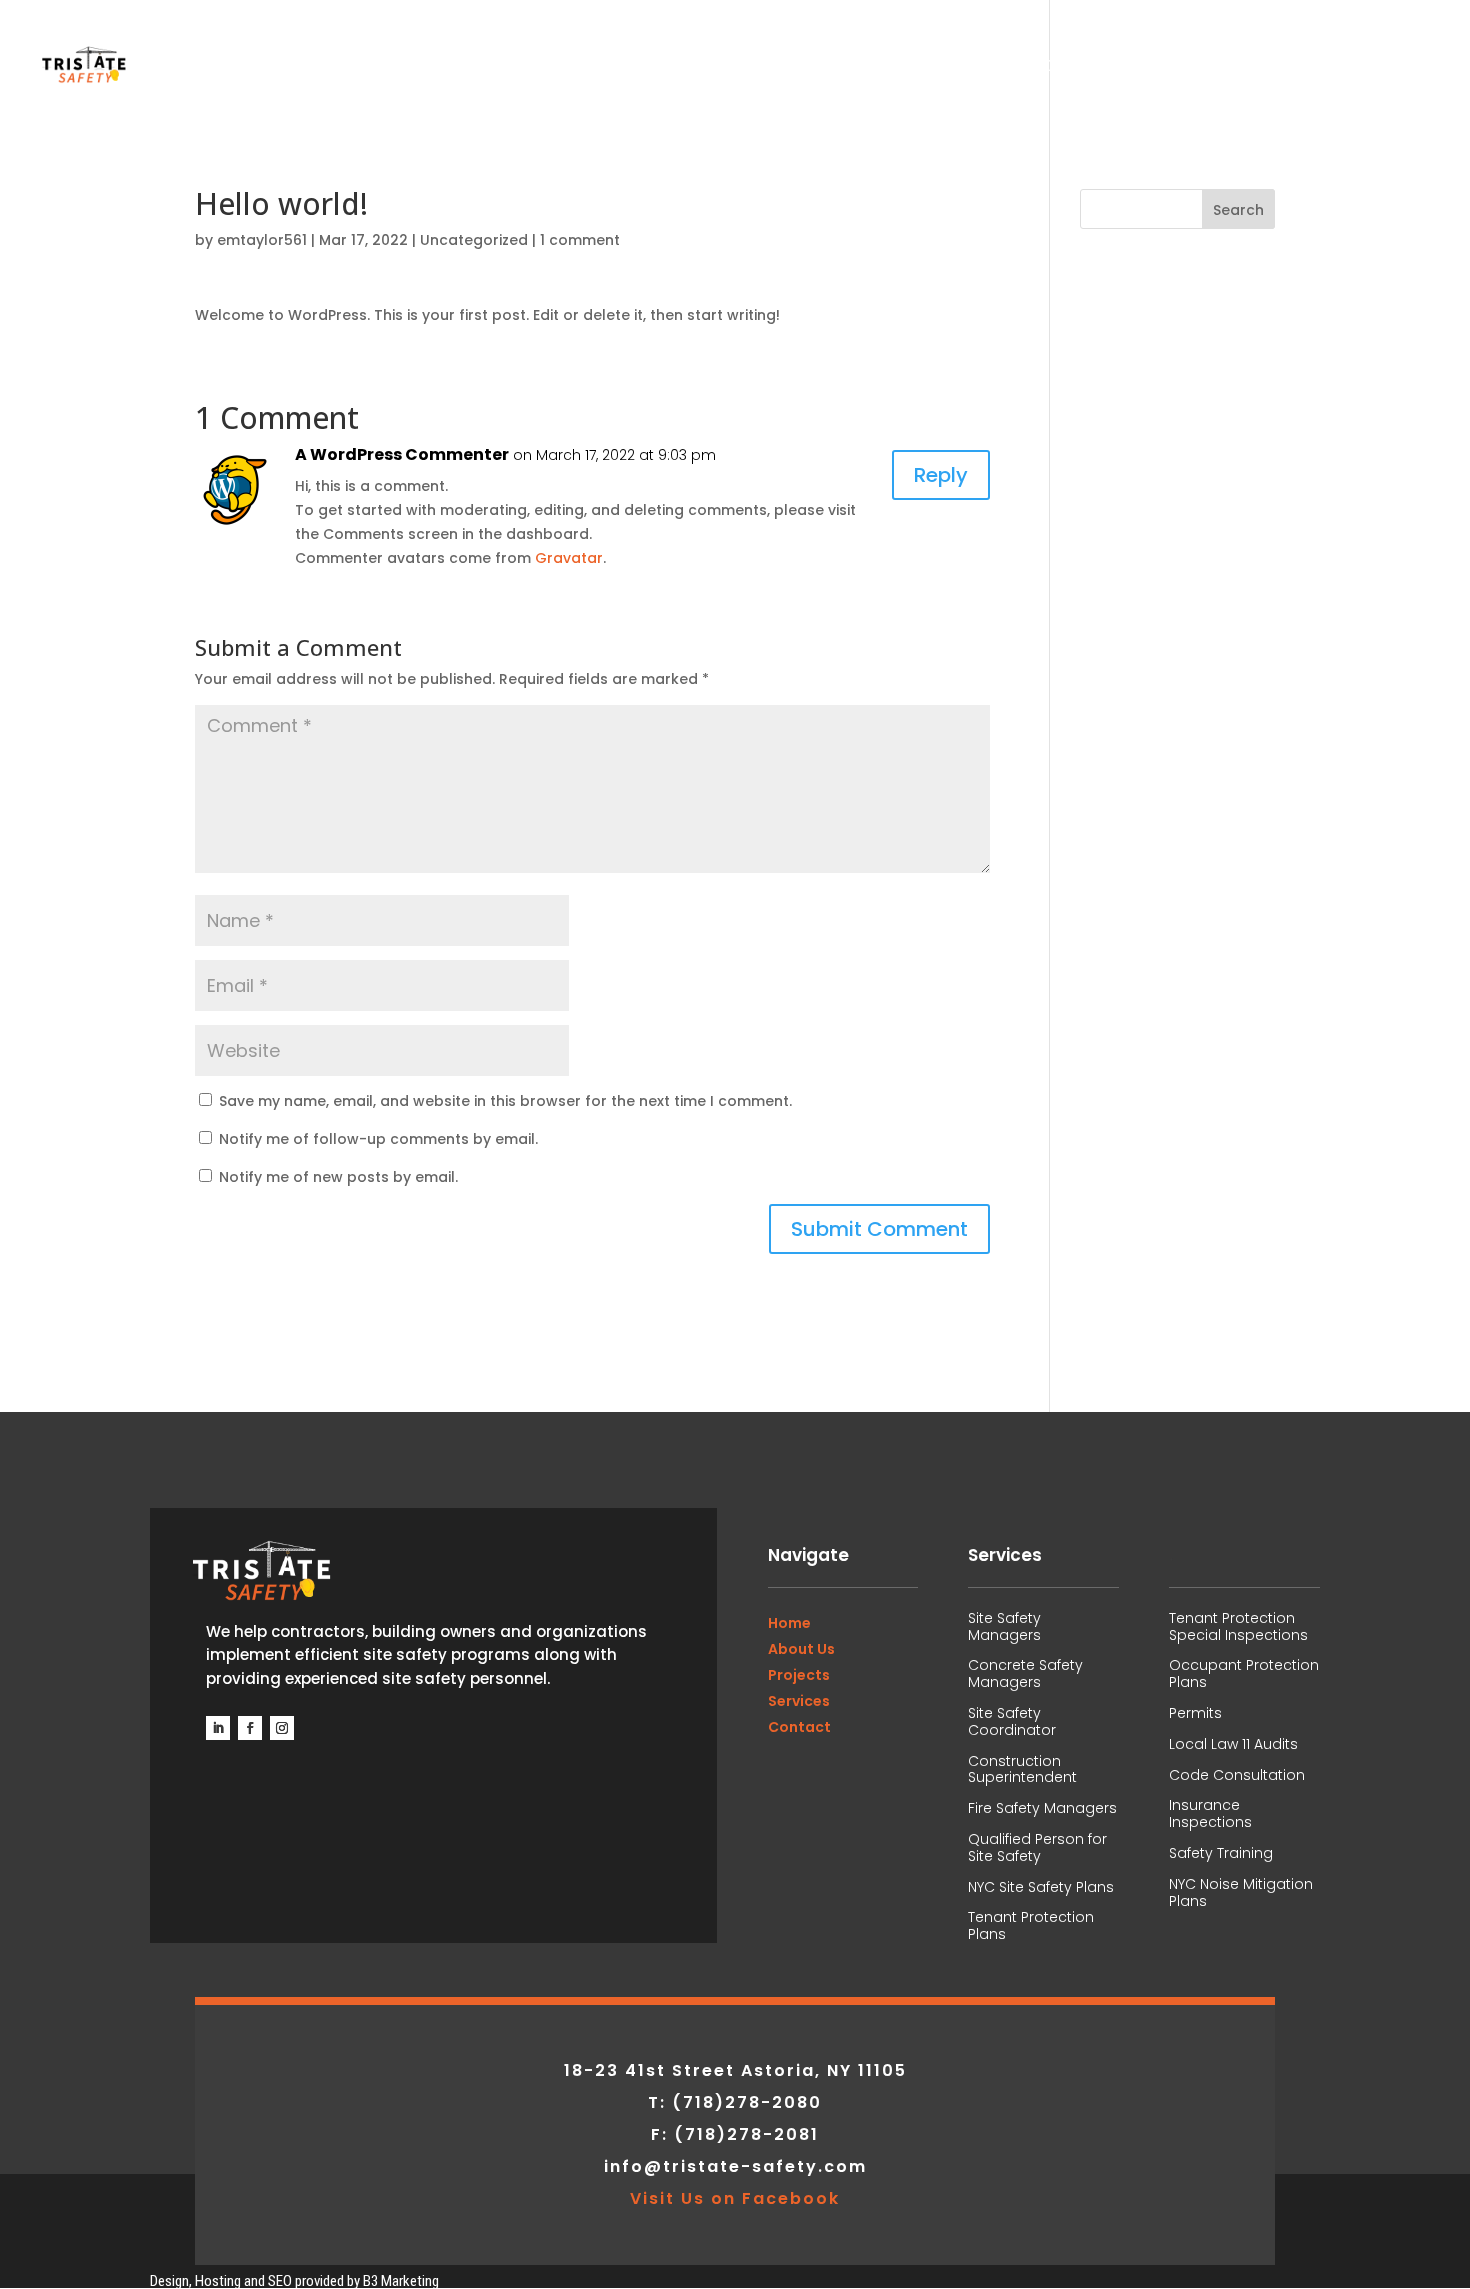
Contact (1395, 68)
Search (1238, 210)
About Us (1062, 68)
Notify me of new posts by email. (338, 1177)
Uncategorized (474, 240)
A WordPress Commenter (402, 454)
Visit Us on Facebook (735, 2198)
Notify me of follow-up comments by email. (378, 1139)
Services (1286, 68)
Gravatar (569, 558)
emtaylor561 (262, 240)
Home (968, 68)
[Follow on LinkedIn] (218, 1728)
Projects (1176, 68)
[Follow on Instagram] (282, 1728)
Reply (941, 475)
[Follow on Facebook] (250, 1728)
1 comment (580, 240)
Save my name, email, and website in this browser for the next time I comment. (505, 1101)
